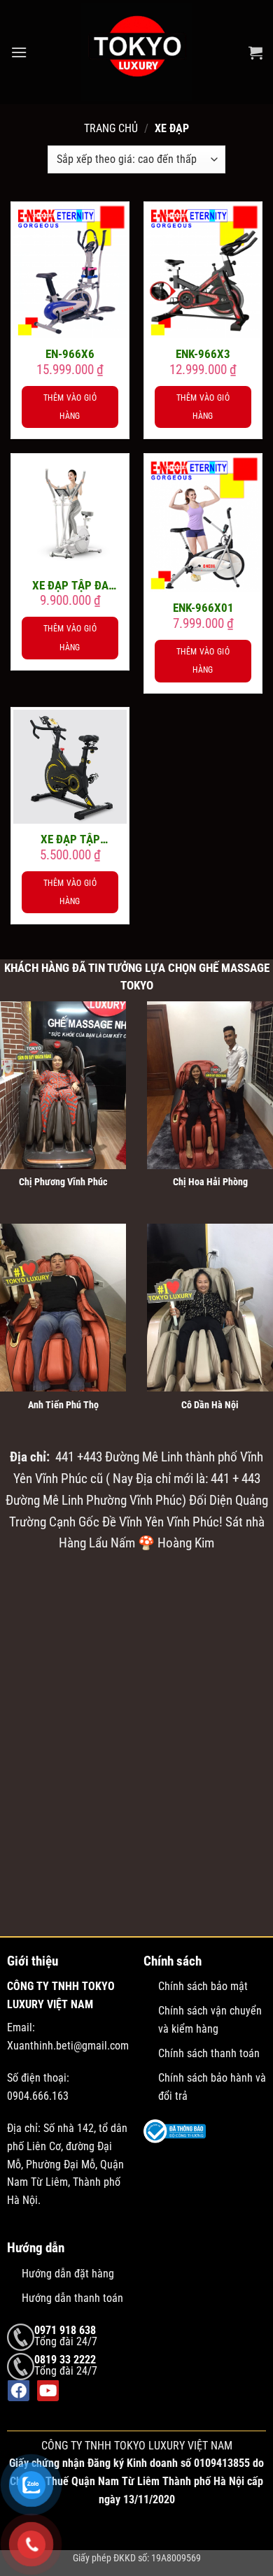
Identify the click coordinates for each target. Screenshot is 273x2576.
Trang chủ (111, 128)
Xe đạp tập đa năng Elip (70, 586)
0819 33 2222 (65, 2360)
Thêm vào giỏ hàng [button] (70, 407)
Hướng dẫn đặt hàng (68, 2273)
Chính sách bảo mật (203, 1986)
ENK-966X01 (203, 608)
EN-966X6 (70, 354)
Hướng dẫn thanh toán (72, 2298)
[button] (19, 52)
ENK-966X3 (203, 354)
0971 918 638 (65, 2330)
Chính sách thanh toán (209, 2053)
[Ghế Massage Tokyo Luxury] (136, 52)
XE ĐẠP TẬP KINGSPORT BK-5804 (70, 839)
